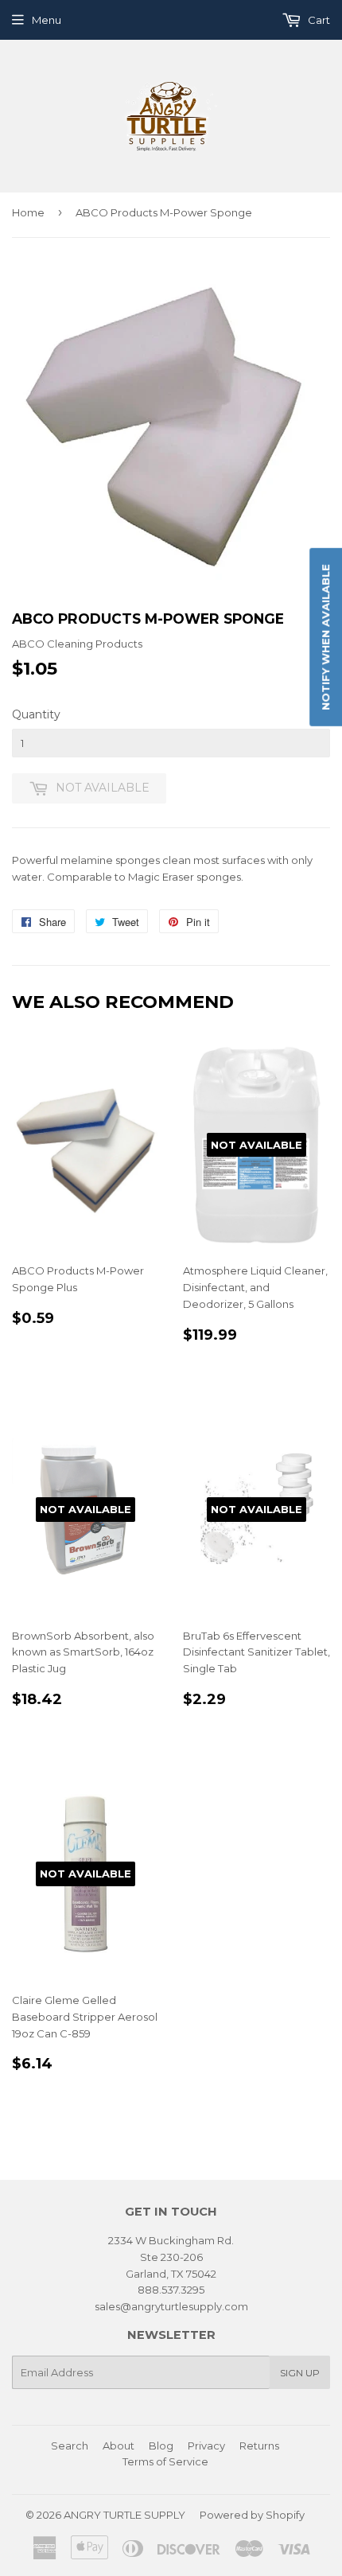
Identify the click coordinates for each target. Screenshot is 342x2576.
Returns (259, 2446)
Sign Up (300, 2373)
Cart (318, 20)
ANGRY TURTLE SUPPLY (124, 2515)
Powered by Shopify (252, 2515)
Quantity (36, 714)
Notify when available (325, 636)
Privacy (206, 2446)
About (119, 2446)
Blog (161, 2446)
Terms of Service (165, 2461)
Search (70, 2446)
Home (28, 212)
